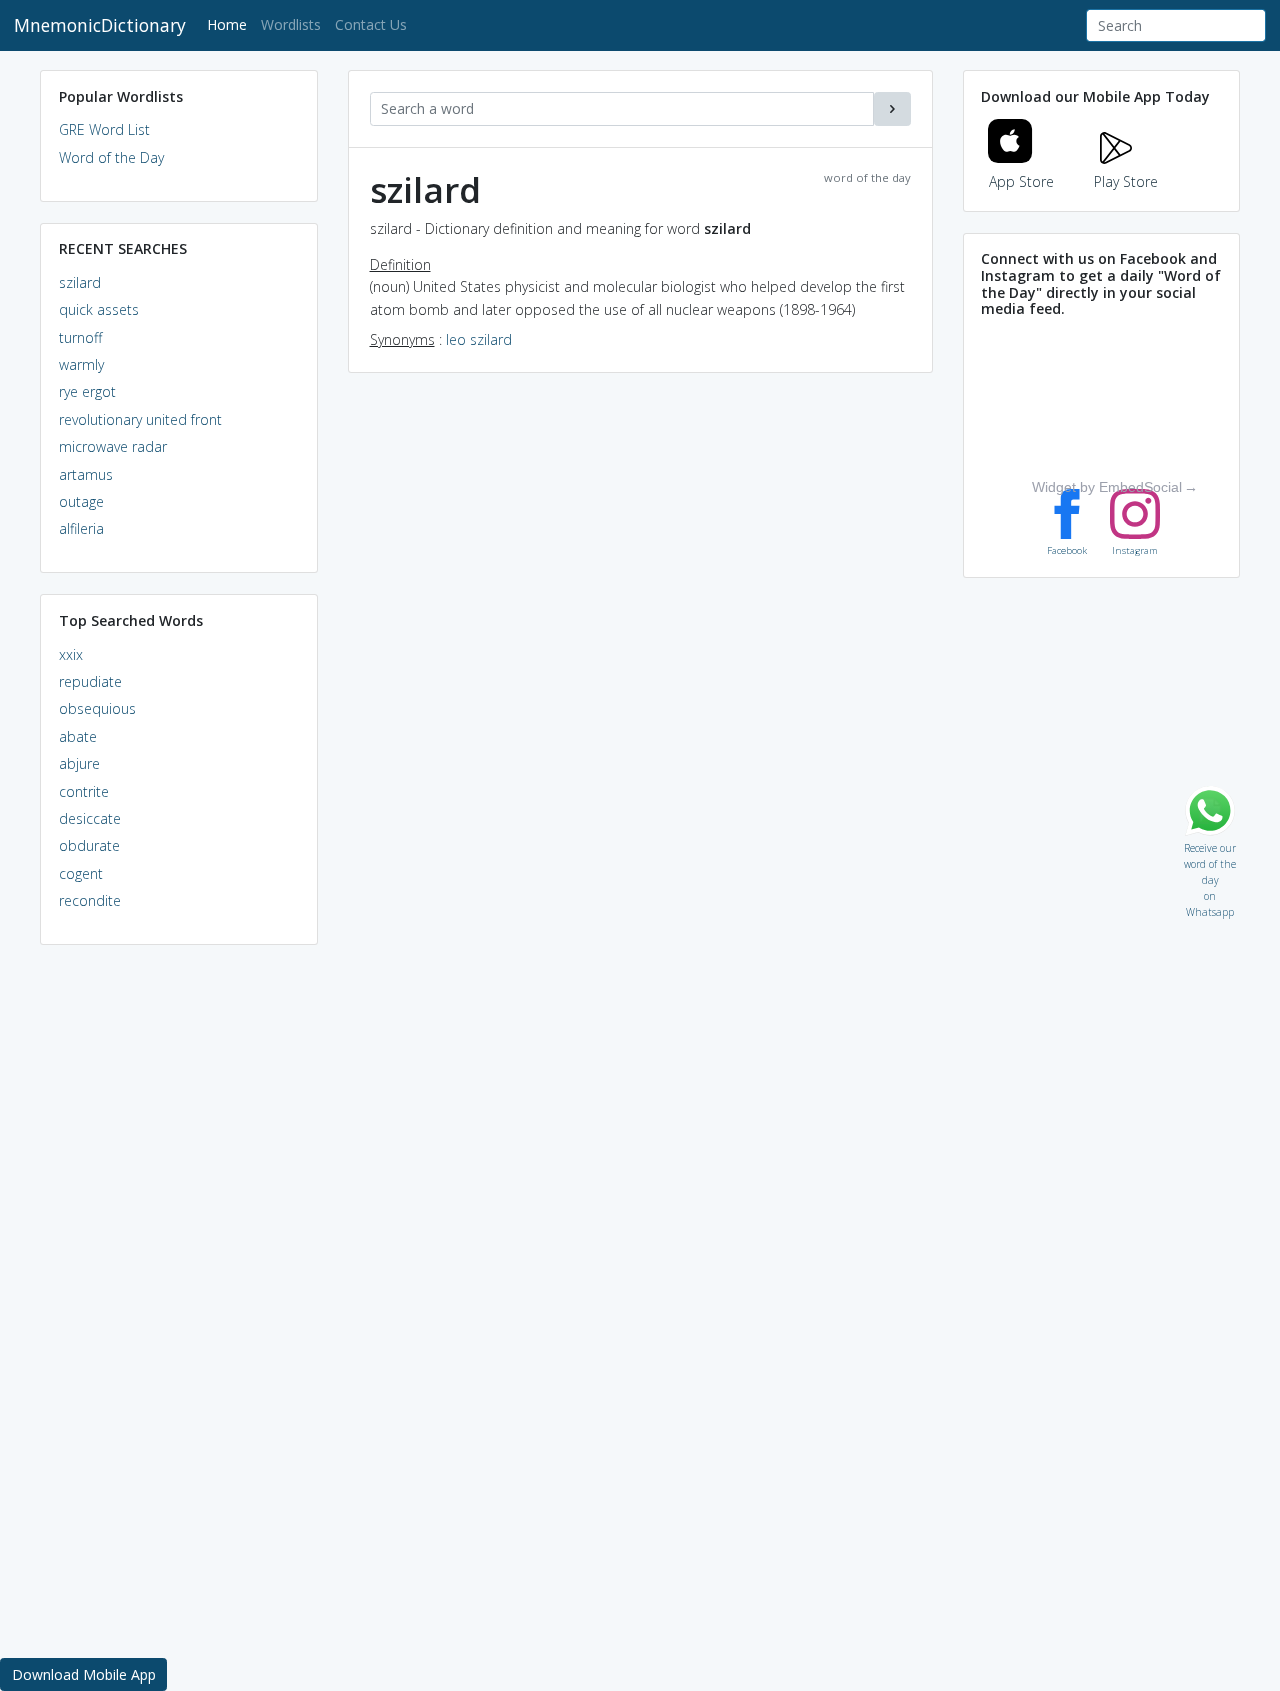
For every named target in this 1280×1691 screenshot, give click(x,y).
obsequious (97, 708)
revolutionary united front (140, 419)
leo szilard (479, 339)
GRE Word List (104, 129)
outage (81, 501)
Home (230, 24)
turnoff (80, 337)
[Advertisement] (179, 1266)
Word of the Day (111, 157)
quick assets (99, 309)
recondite (90, 900)
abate (78, 736)
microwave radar (113, 446)
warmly (81, 364)
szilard (80, 282)
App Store (1021, 181)
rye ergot (87, 391)
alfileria (81, 528)
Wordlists (291, 24)
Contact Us (371, 24)
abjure (79, 763)
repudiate (90, 681)
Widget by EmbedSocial (1107, 487)
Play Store (1126, 181)
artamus (86, 474)
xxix (71, 654)
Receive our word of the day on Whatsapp (1210, 843)
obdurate (89, 845)
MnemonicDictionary (100, 25)
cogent (81, 873)
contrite (84, 791)
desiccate (90, 818)
